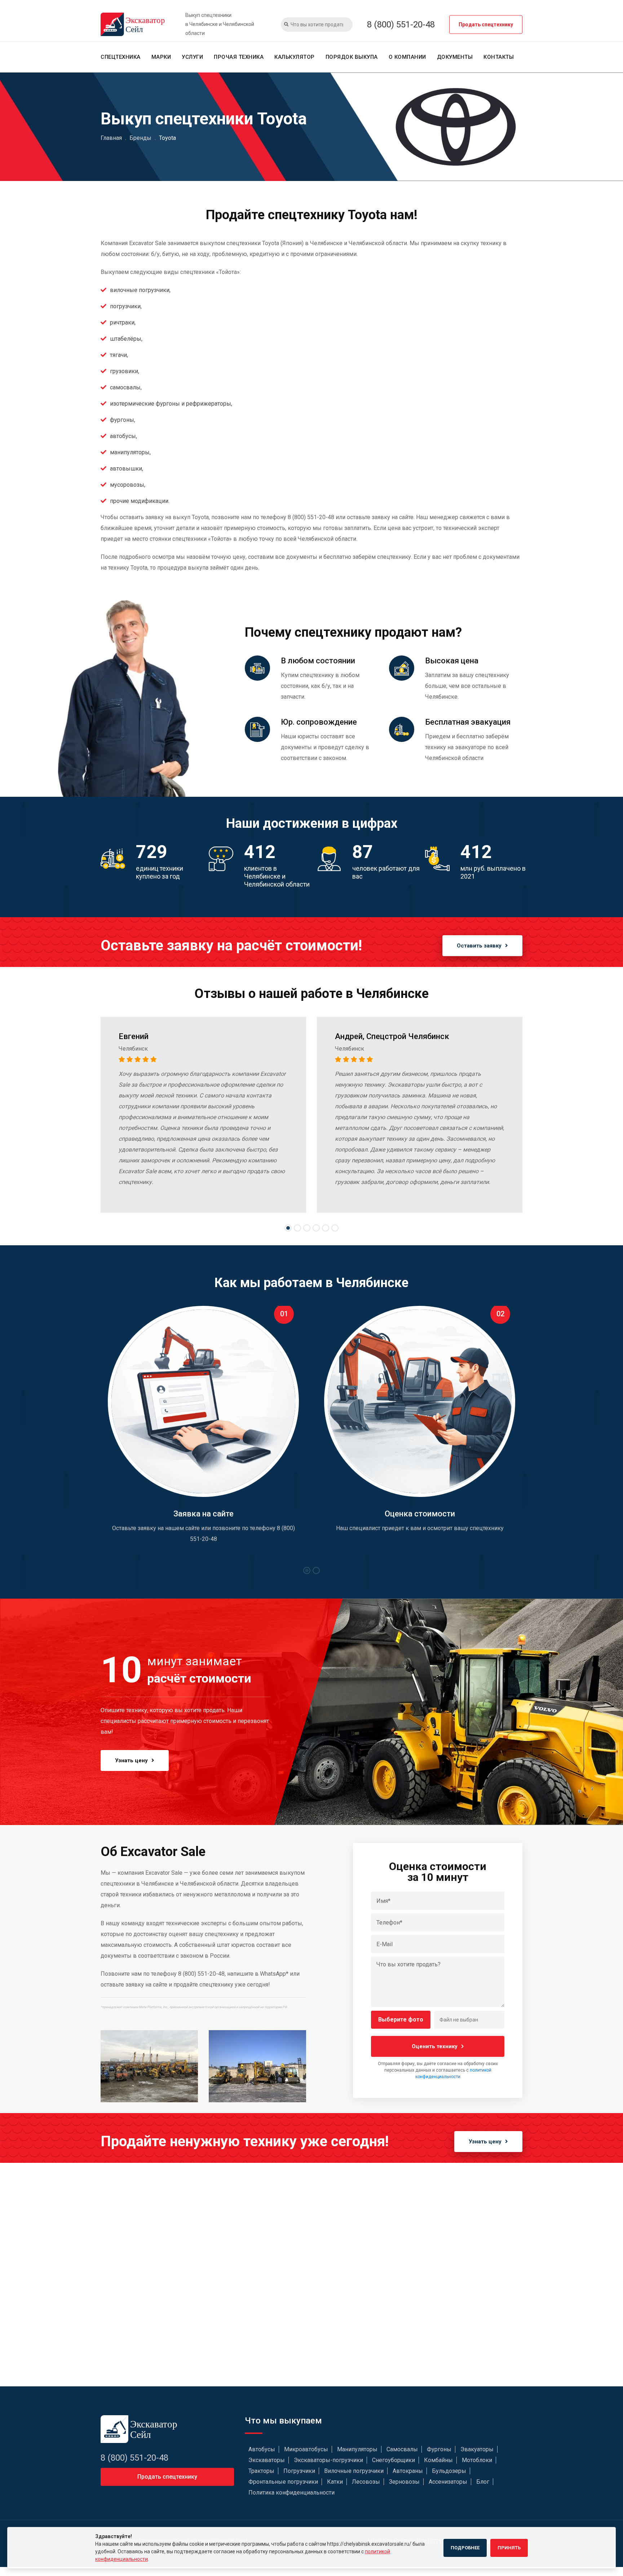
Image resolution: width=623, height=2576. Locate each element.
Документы (455, 57)
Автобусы (262, 2449)
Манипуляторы (357, 2449)
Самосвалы (402, 2449)
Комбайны (438, 2460)
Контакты (499, 57)
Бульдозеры (449, 2471)
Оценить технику (435, 2046)
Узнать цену (131, 1760)
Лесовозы (366, 2482)
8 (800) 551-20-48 (401, 25)
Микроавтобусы (306, 2449)
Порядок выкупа (352, 57)
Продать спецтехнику (486, 25)
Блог (483, 2482)
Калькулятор (295, 57)
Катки (335, 2482)
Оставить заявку (479, 946)
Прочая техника (239, 57)
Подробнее (465, 2548)
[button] (288, 1228)
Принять (509, 2548)
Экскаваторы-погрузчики (328, 2460)
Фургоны (439, 2449)
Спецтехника (121, 57)
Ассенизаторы (448, 2482)
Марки (161, 57)
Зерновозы (404, 2482)
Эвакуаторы (477, 2449)
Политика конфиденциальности (291, 2493)
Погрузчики (299, 2471)
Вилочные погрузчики (354, 2471)
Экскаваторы (267, 2460)
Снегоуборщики (394, 2460)
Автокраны (408, 2471)
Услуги (192, 57)
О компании (407, 57)
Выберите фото (401, 2020)
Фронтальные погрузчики (283, 2482)
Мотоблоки (477, 2460)
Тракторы (261, 2471)
